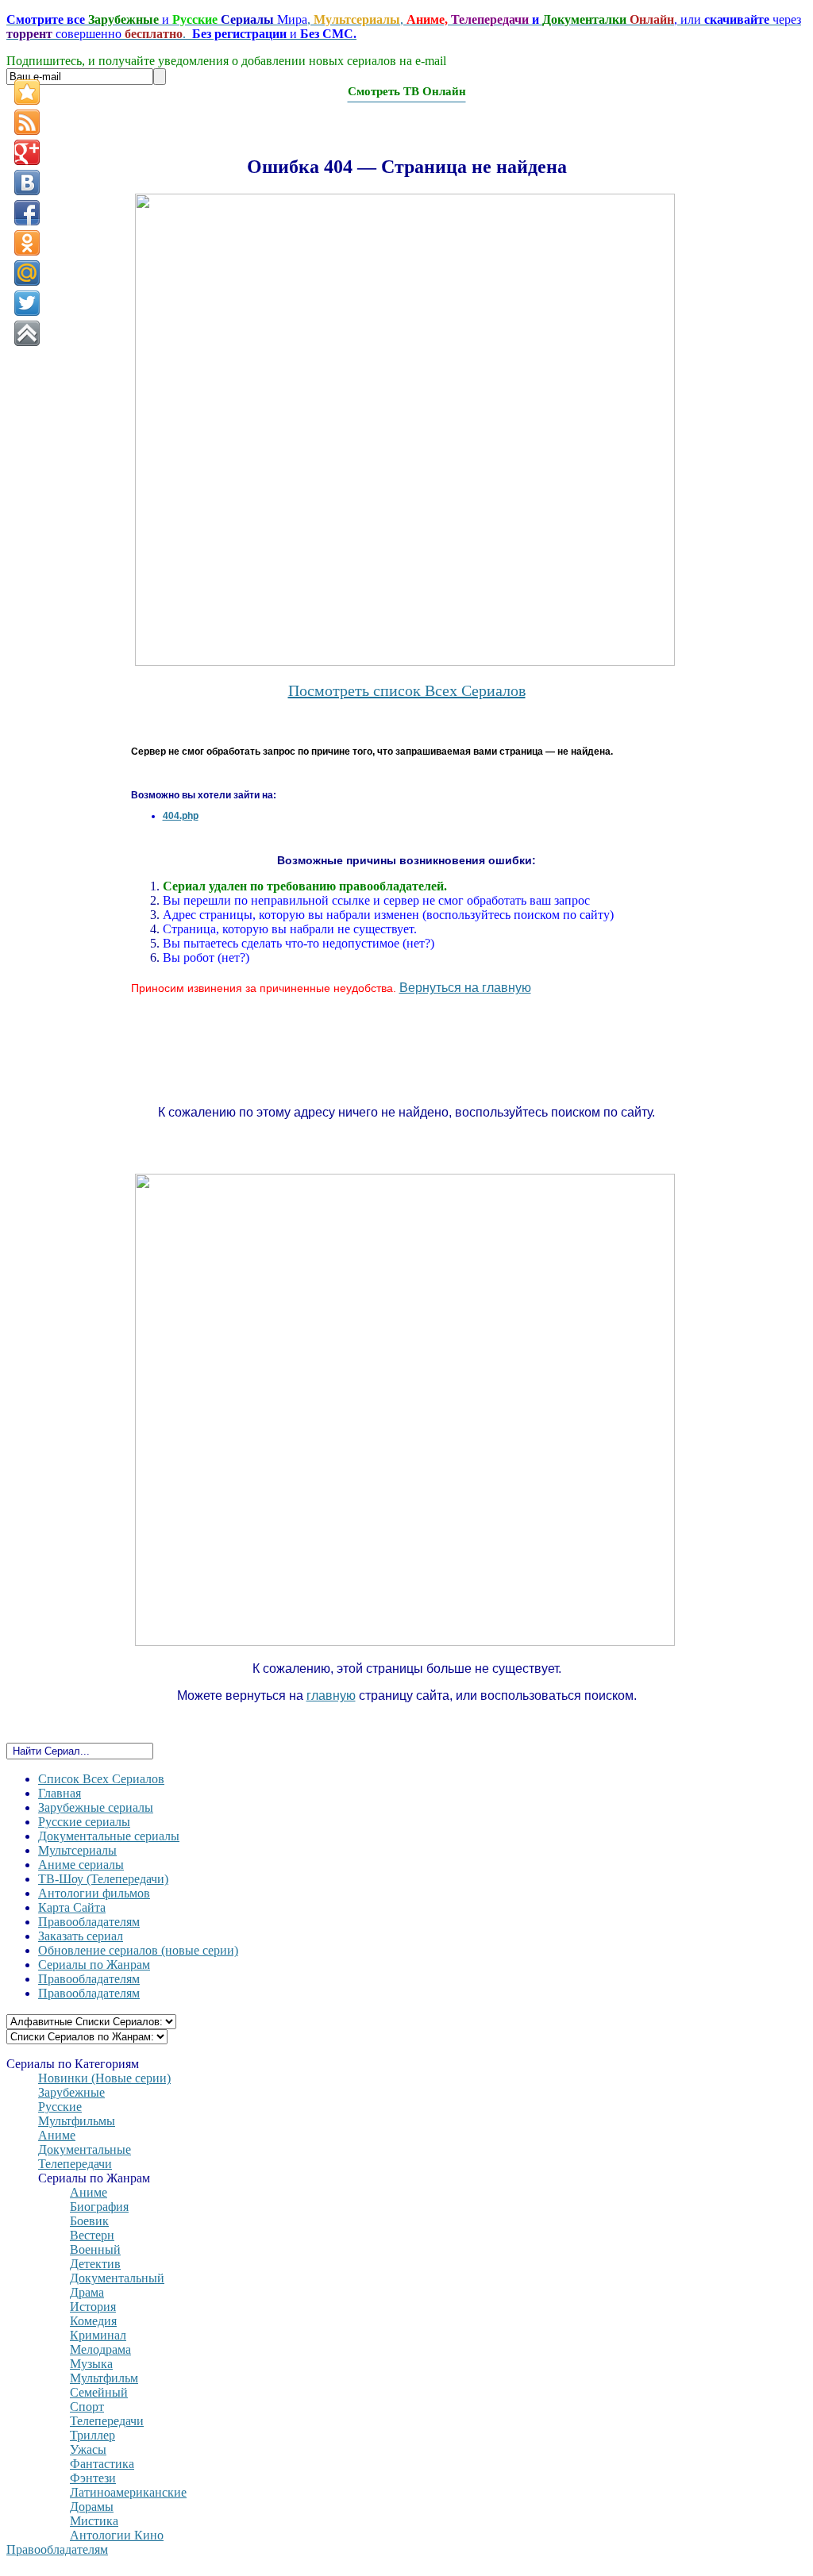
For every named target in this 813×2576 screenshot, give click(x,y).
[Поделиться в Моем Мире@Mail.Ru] (27, 273)
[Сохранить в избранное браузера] (27, 92)
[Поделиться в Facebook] (27, 213)
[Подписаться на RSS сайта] (27, 122)
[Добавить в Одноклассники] (27, 243)
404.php (181, 816)
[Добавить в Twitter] (27, 303)
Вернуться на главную (465, 988)
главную (331, 1696)
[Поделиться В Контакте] (27, 183)
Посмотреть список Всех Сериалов (407, 690)
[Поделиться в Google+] (27, 152)
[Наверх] (27, 333)
